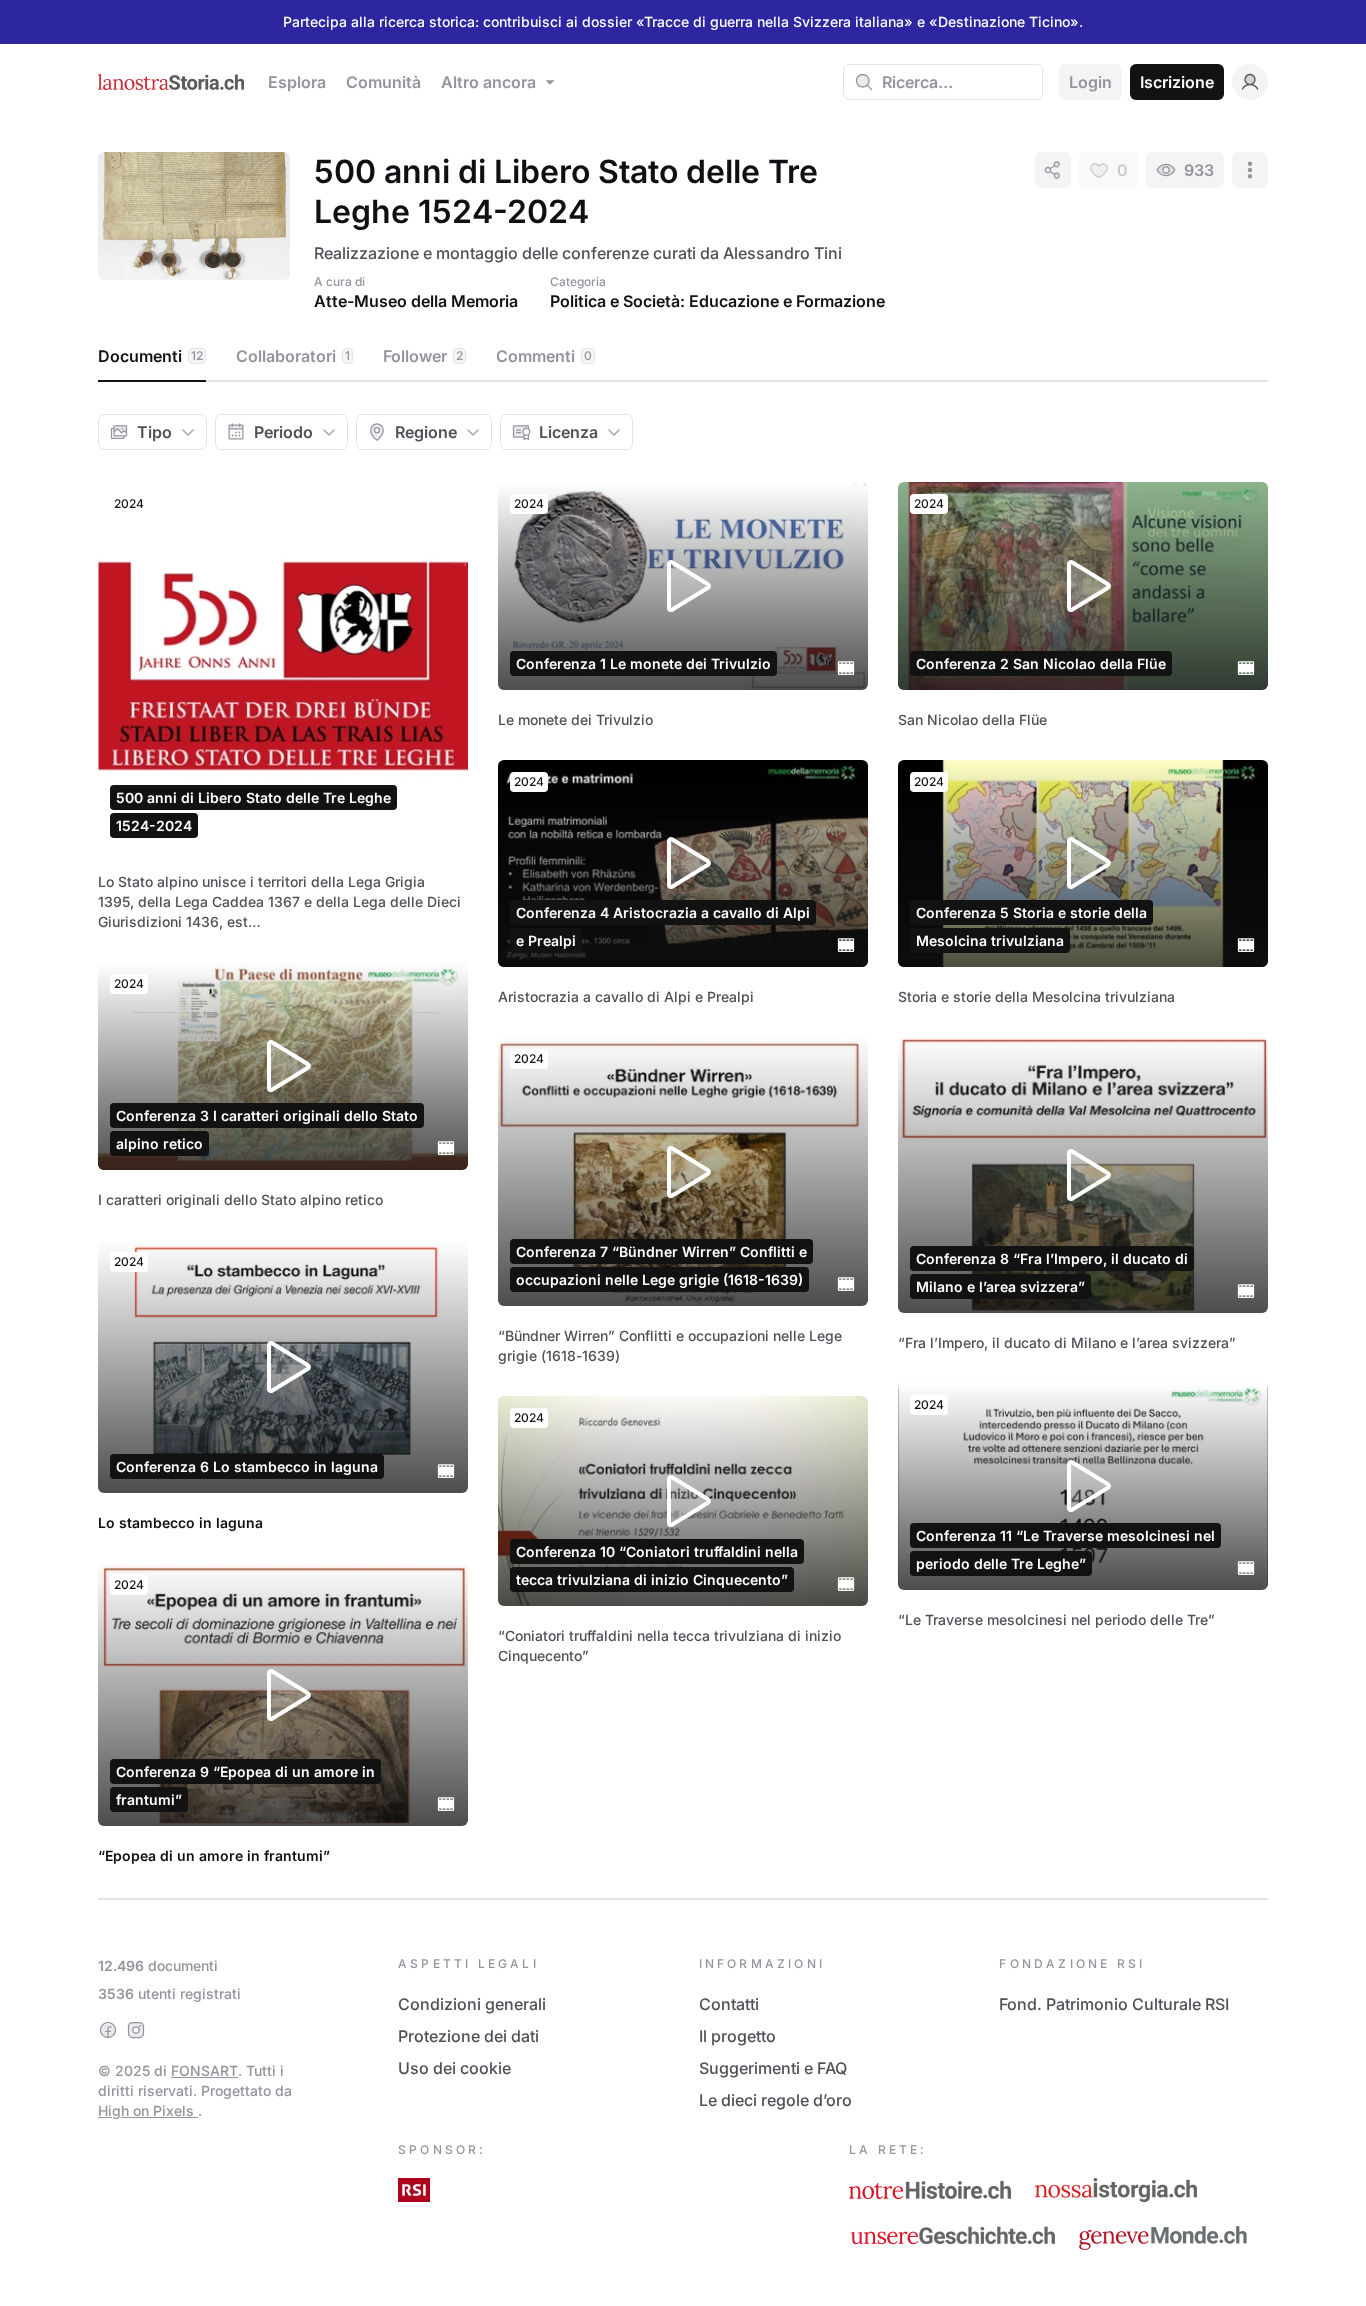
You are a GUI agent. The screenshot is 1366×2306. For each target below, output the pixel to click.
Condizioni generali (472, 2004)
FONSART (204, 2070)
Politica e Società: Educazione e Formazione (717, 301)
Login (1090, 82)
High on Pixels (148, 2110)
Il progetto (737, 2036)
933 (1199, 170)
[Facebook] (108, 2030)
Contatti (729, 2004)
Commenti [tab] (544, 356)
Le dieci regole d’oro (775, 2100)
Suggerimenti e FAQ (773, 2068)
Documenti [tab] (150, 356)
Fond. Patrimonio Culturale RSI (1114, 2004)
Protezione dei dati (468, 2036)
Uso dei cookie (454, 2068)
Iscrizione (1177, 82)
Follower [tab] (423, 356)
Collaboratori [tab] (293, 356)
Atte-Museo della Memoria (416, 301)
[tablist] (683, 357)
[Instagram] (136, 2030)
